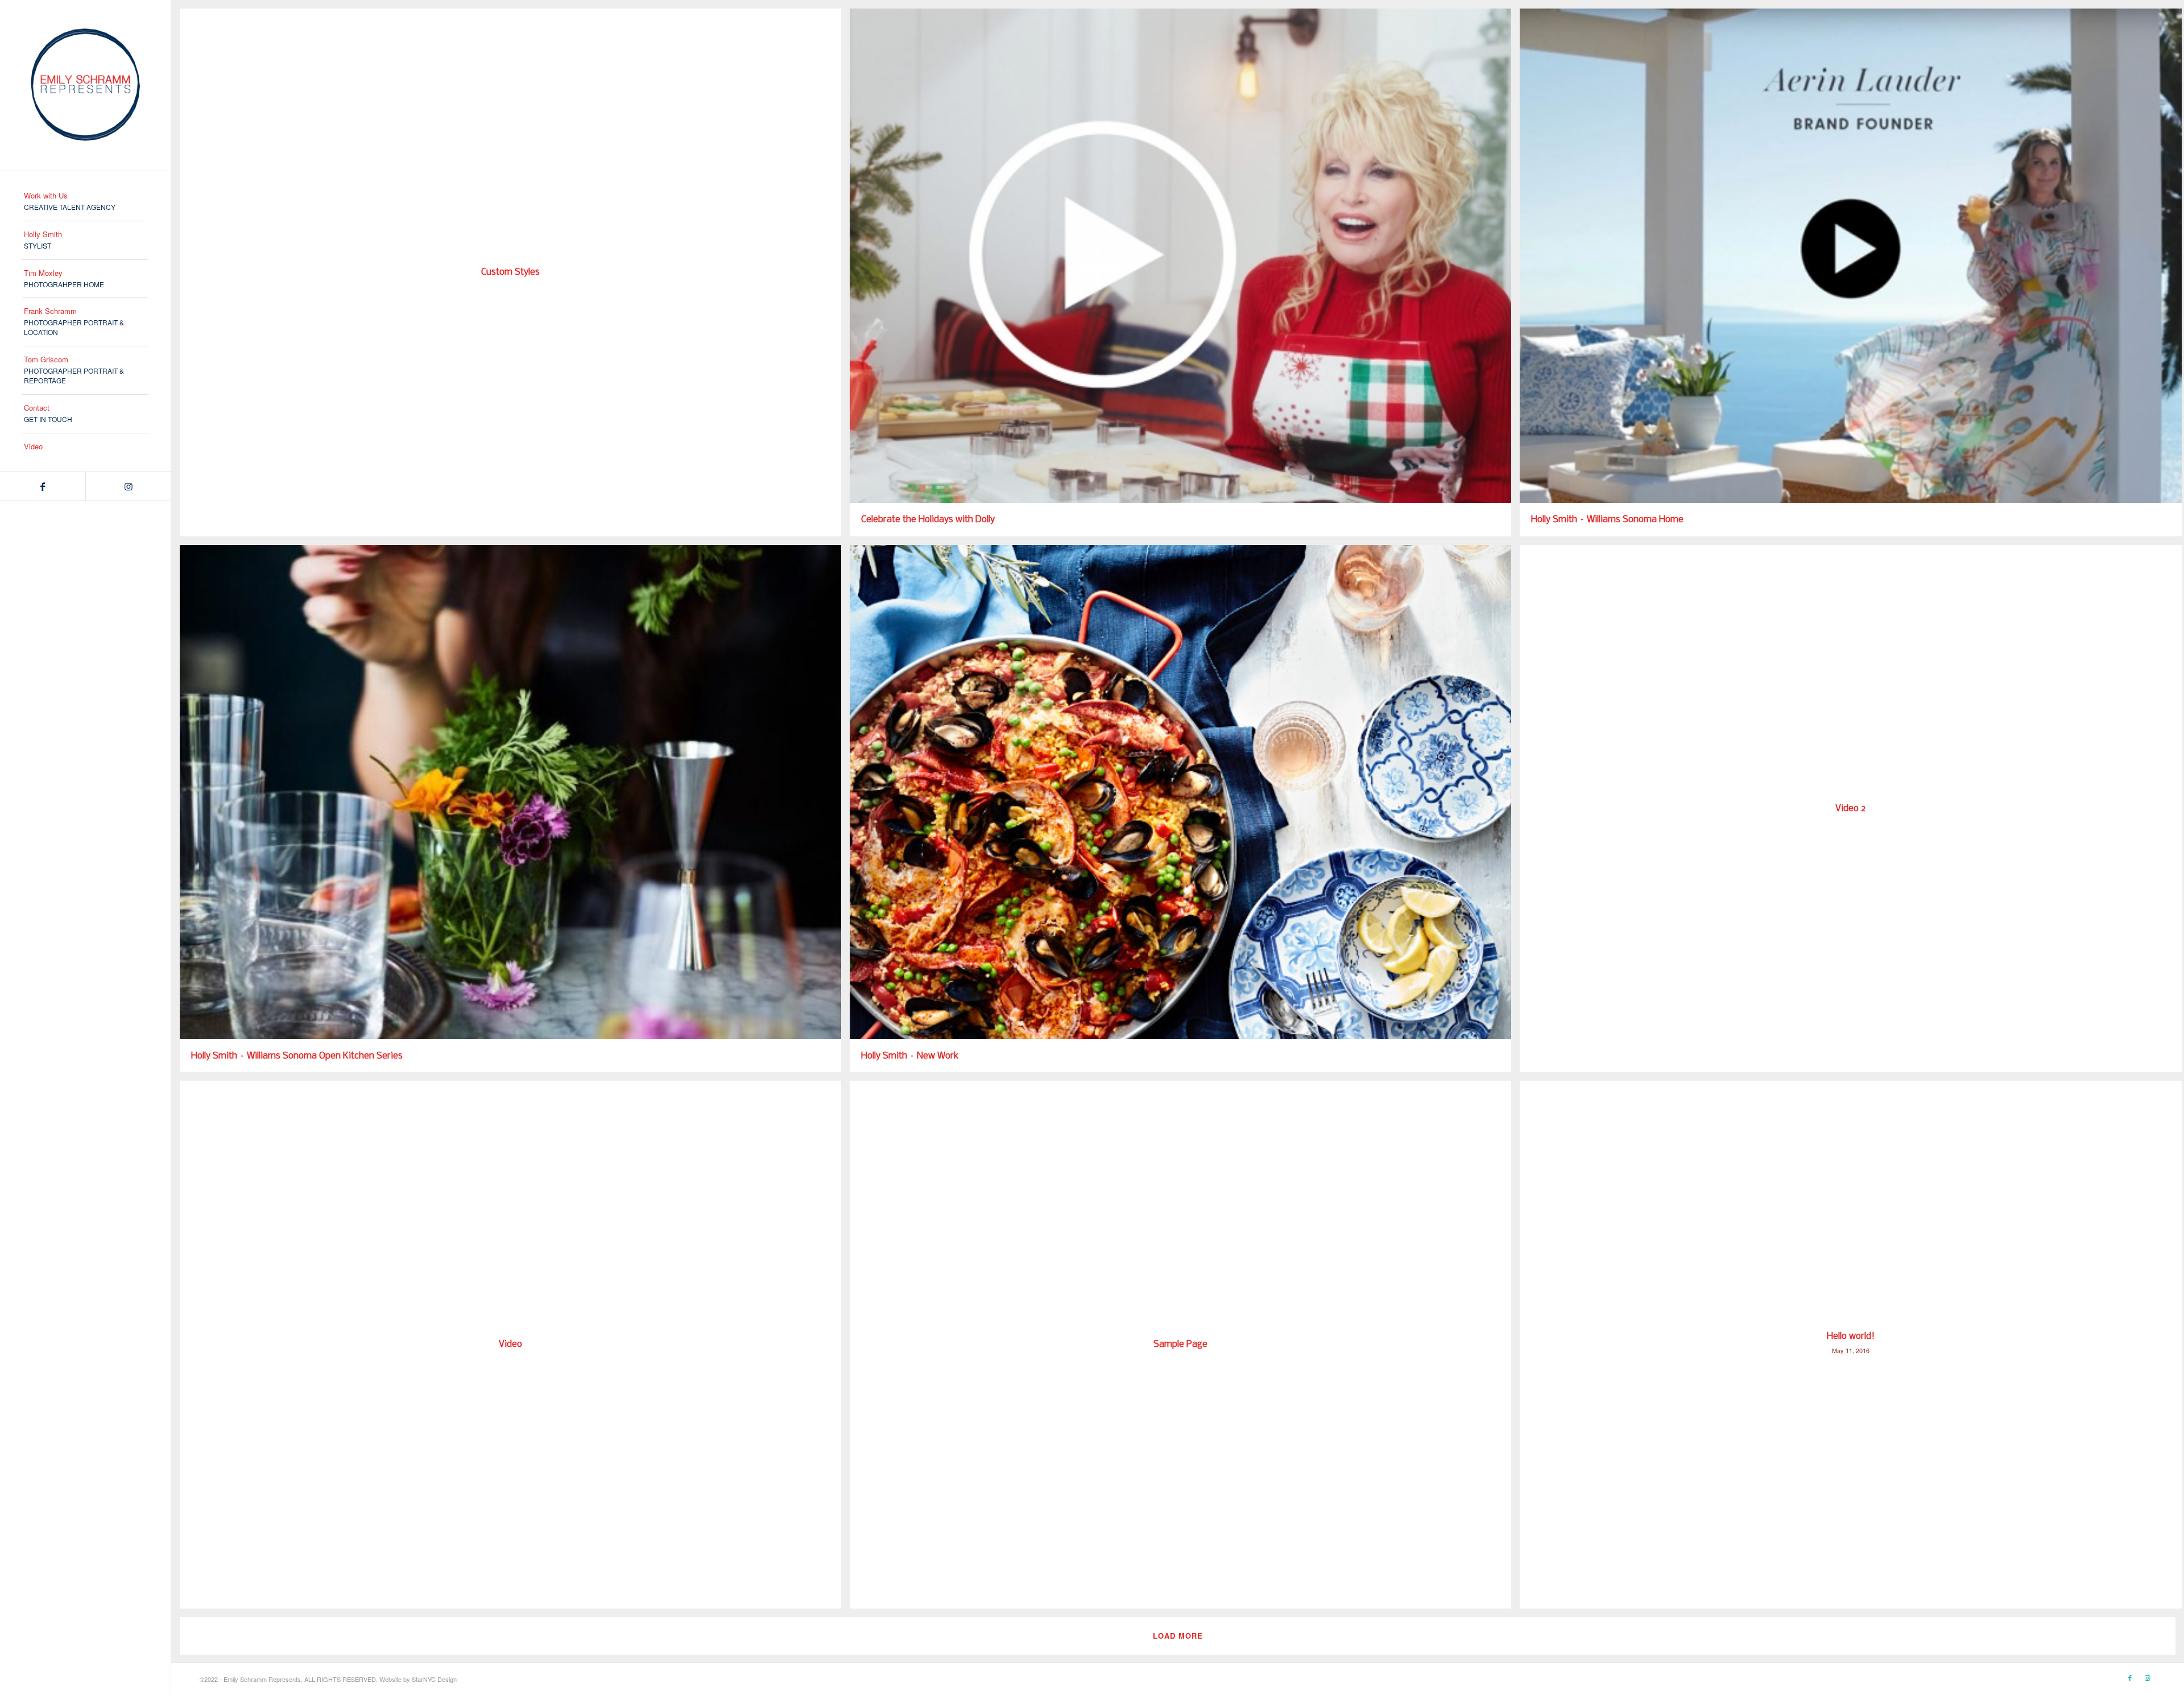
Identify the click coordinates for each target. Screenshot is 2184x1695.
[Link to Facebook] (43, 486)
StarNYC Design (434, 1679)
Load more (1178, 1636)
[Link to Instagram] (128, 486)
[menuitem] (85, 202)
